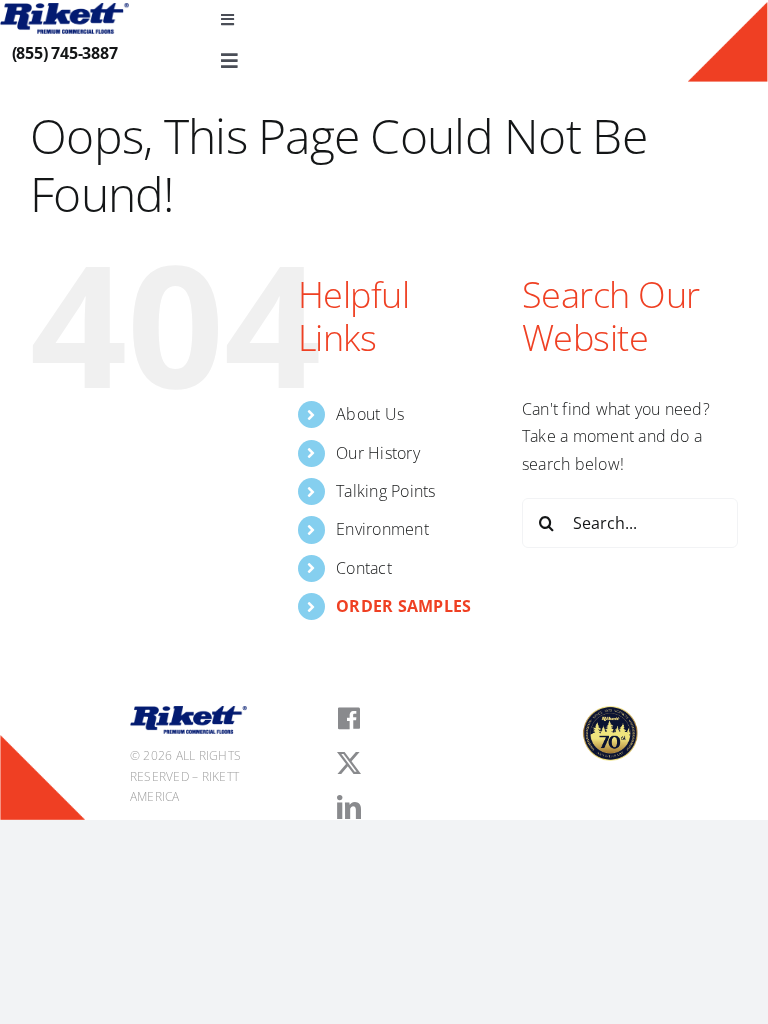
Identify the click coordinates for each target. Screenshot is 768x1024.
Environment (382, 529)
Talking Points (385, 491)
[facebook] (349, 719)
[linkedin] (349, 807)
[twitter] (349, 763)
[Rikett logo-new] (64, 11)
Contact (364, 568)
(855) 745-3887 (65, 53)
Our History (378, 453)
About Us (370, 414)
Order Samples (403, 606)
